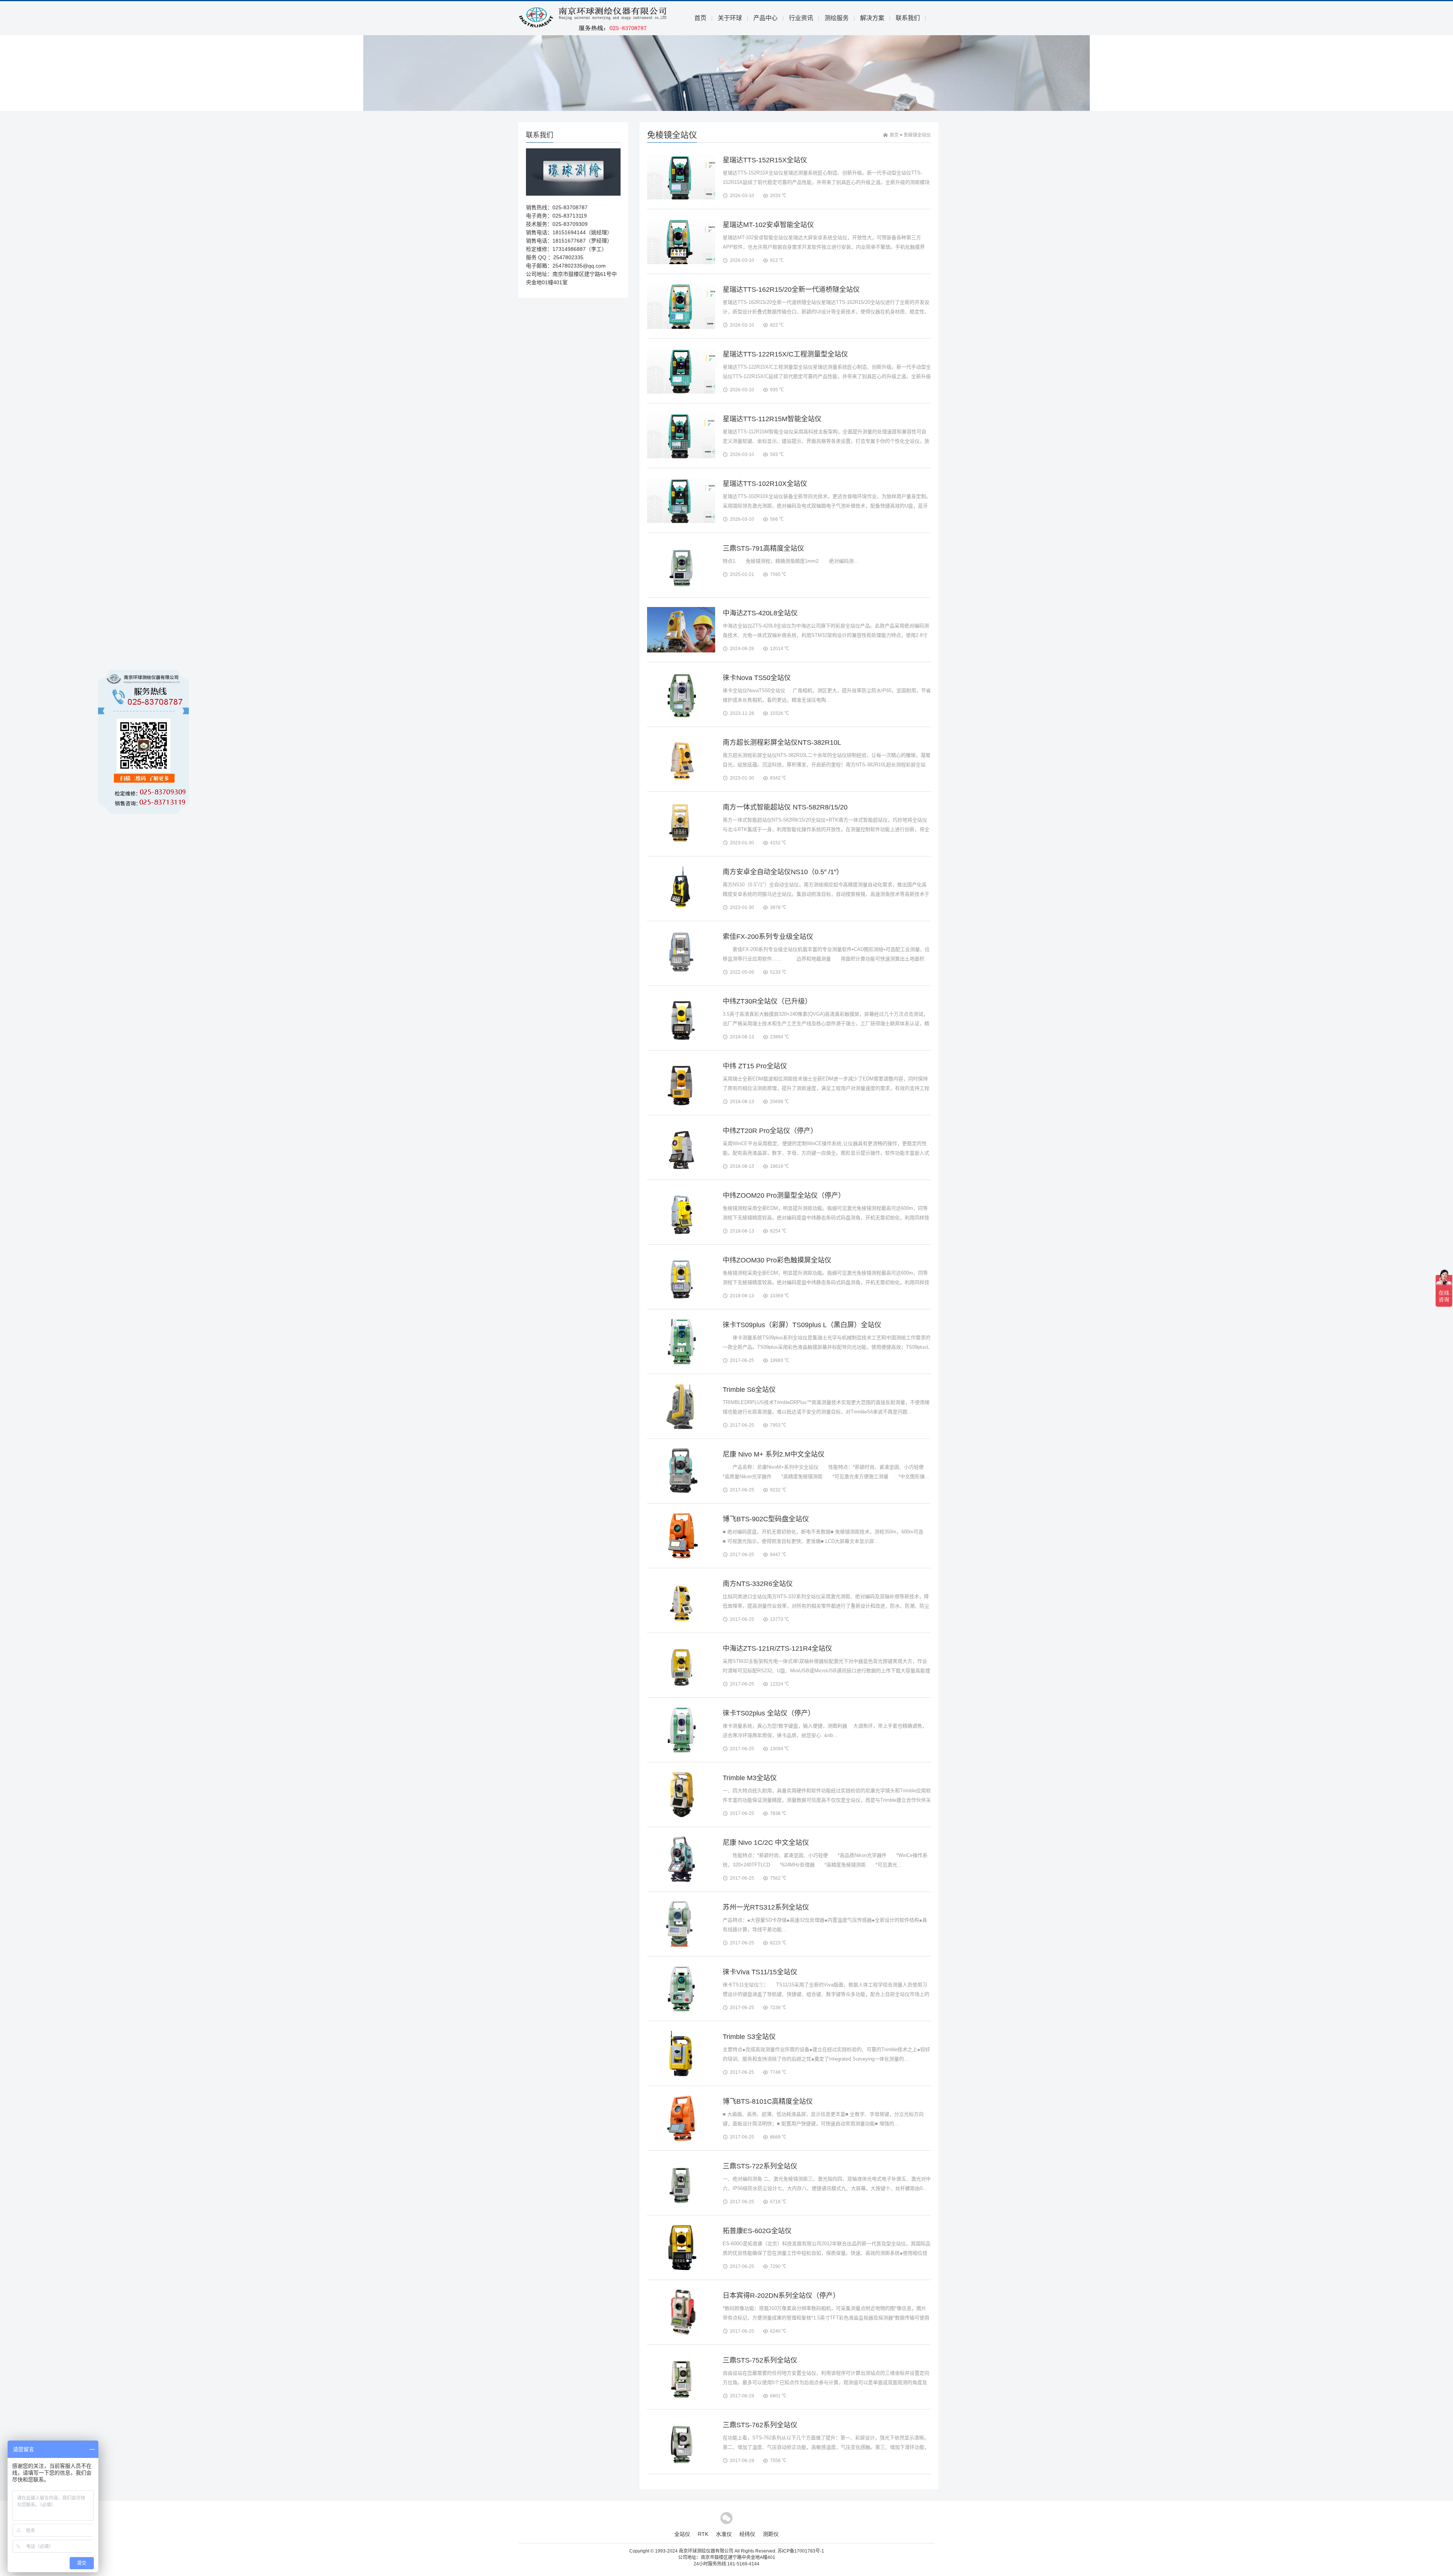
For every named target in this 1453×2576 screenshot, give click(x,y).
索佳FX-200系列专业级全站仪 (768, 937)
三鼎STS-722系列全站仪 (760, 2166)
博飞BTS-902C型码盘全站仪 (766, 1519)
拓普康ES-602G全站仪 (757, 2231)
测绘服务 (837, 18)
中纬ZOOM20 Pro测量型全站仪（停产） (784, 1195)
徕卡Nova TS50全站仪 (757, 678)
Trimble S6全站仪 (749, 1390)
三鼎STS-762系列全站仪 (760, 2425)
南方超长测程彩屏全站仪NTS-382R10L (782, 742)
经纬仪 (747, 2534)
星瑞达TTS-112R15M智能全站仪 (772, 419)
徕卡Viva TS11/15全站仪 (760, 1972)
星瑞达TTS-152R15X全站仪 (765, 160)
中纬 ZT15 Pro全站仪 (755, 1066)
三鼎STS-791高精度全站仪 (763, 548)
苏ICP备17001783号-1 (801, 2551)
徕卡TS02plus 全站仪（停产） (769, 1713)
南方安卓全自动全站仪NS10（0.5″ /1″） (783, 872)
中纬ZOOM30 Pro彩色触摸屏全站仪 (777, 1260)
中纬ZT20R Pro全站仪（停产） (770, 1131)
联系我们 (908, 18)
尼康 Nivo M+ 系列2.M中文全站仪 (774, 1454)
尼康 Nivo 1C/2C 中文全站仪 (766, 1843)
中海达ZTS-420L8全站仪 (760, 613)
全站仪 (682, 2534)
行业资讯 (801, 18)
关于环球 (730, 18)
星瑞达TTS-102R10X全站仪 (765, 484)
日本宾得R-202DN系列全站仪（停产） (781, 2296)
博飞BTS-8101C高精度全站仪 (768, 2101)
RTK (703, 2534)
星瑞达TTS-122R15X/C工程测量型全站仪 (785, 354)
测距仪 (771, 2534)
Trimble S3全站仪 (749, 2037)
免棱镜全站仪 (917, 135)
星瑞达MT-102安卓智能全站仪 (768, 225)
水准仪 (724, 2534)
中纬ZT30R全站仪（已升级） (767, 1001)
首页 (700, 18)
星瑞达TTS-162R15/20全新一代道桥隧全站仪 (791, 290)
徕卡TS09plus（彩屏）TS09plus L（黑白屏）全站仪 (802, 1325)
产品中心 (765, 18)
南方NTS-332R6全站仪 (758, 1584)
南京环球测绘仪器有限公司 (706, 2551)
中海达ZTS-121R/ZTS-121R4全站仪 (777, 1648)
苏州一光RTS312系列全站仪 (766, 1907)
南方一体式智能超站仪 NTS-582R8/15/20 (785, 807)
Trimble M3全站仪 (750, 1778)
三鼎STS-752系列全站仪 (760, 2360)
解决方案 (872, 18)
